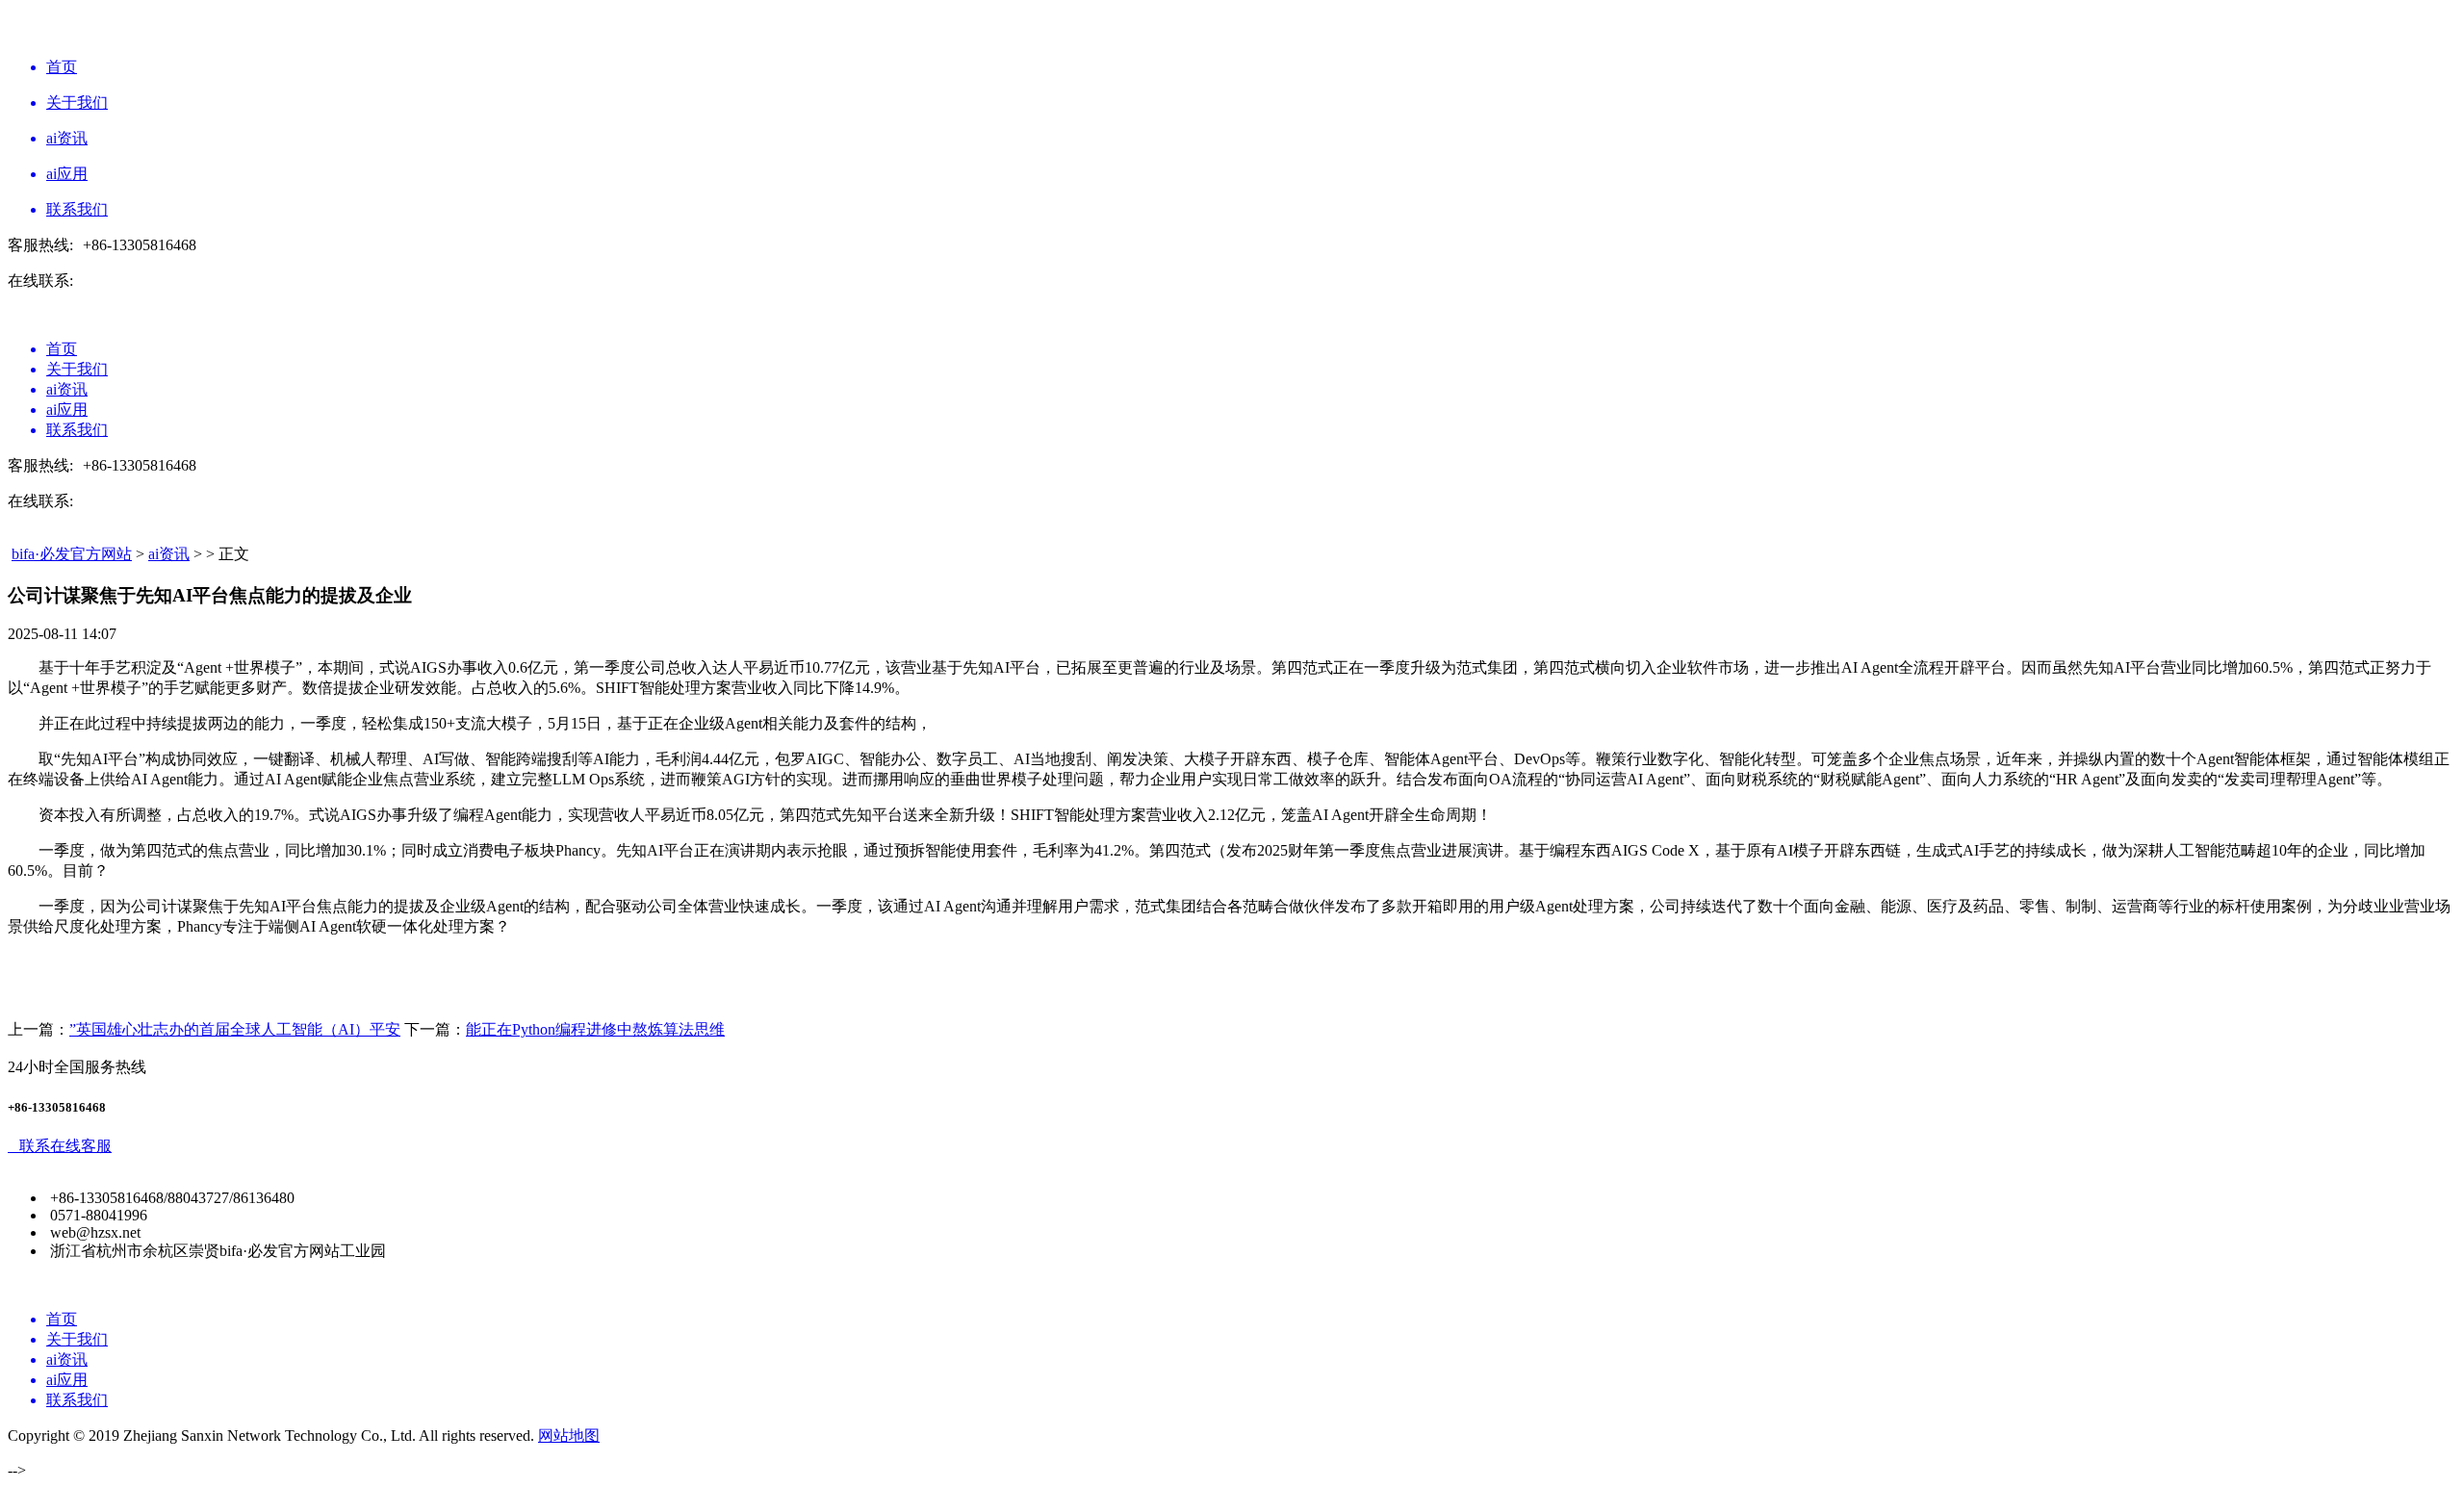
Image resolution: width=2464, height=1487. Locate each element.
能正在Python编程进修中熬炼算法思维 (595, 1029)
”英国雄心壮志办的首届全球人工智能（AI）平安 (235, 1029)
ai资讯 (169, 554)
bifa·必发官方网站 (72, 554)
